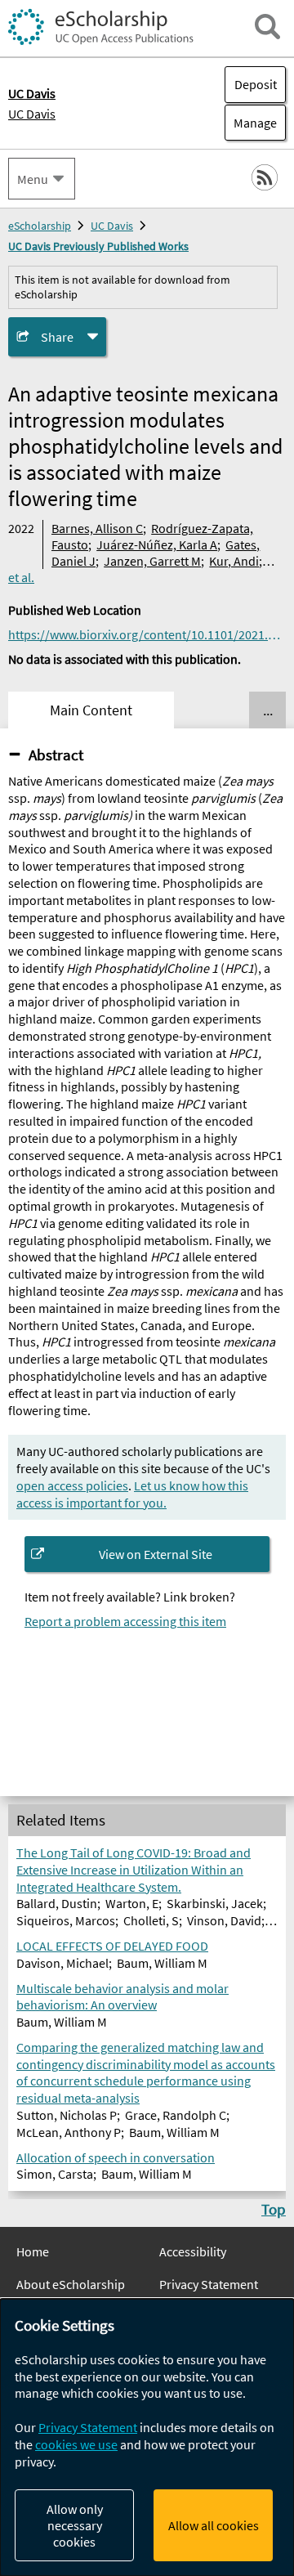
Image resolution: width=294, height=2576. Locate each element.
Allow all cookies (214, 2525)
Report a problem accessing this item (125, 1621)
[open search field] (267, 27)
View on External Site (156, 1554)
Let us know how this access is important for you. (132, 1494)
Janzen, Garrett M (152, 561)
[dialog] (147, 2437)
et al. (21, 577)
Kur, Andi (234, 561)
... (268, 710)
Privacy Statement (209, 2284)
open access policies (72, 1485)
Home (33, 2251)
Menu (33, 179)
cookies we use (76, 2444)
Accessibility (193, 2251)
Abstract (56, 755)
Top (274, 2209)
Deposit (256, 84)
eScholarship (40, 226)
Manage (251, 123)
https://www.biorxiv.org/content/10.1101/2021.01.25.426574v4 (147, 634)
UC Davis (32, 114)
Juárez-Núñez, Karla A (157, 544)
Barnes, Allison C (97, 528)
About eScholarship (71, 2284)
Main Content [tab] (91, 710)
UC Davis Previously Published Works (98, 246)
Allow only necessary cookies (75, 2525)
